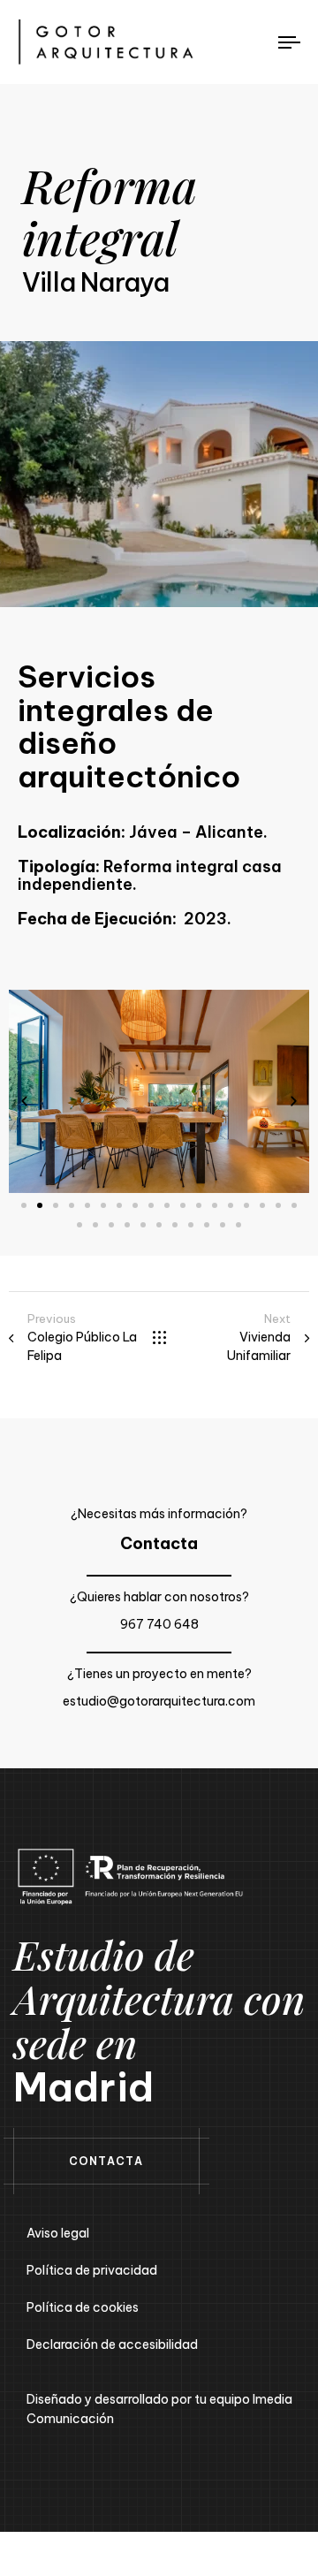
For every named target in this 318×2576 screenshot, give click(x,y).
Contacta (159, 1543)
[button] (24, 1101)
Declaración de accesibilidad (112, 2344)
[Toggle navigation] (253, 42)
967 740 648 (159, 1624)
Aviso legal (58, 2233)
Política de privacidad (92, 2270)
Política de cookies (83, 2307)
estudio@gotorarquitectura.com (159, 1701)
